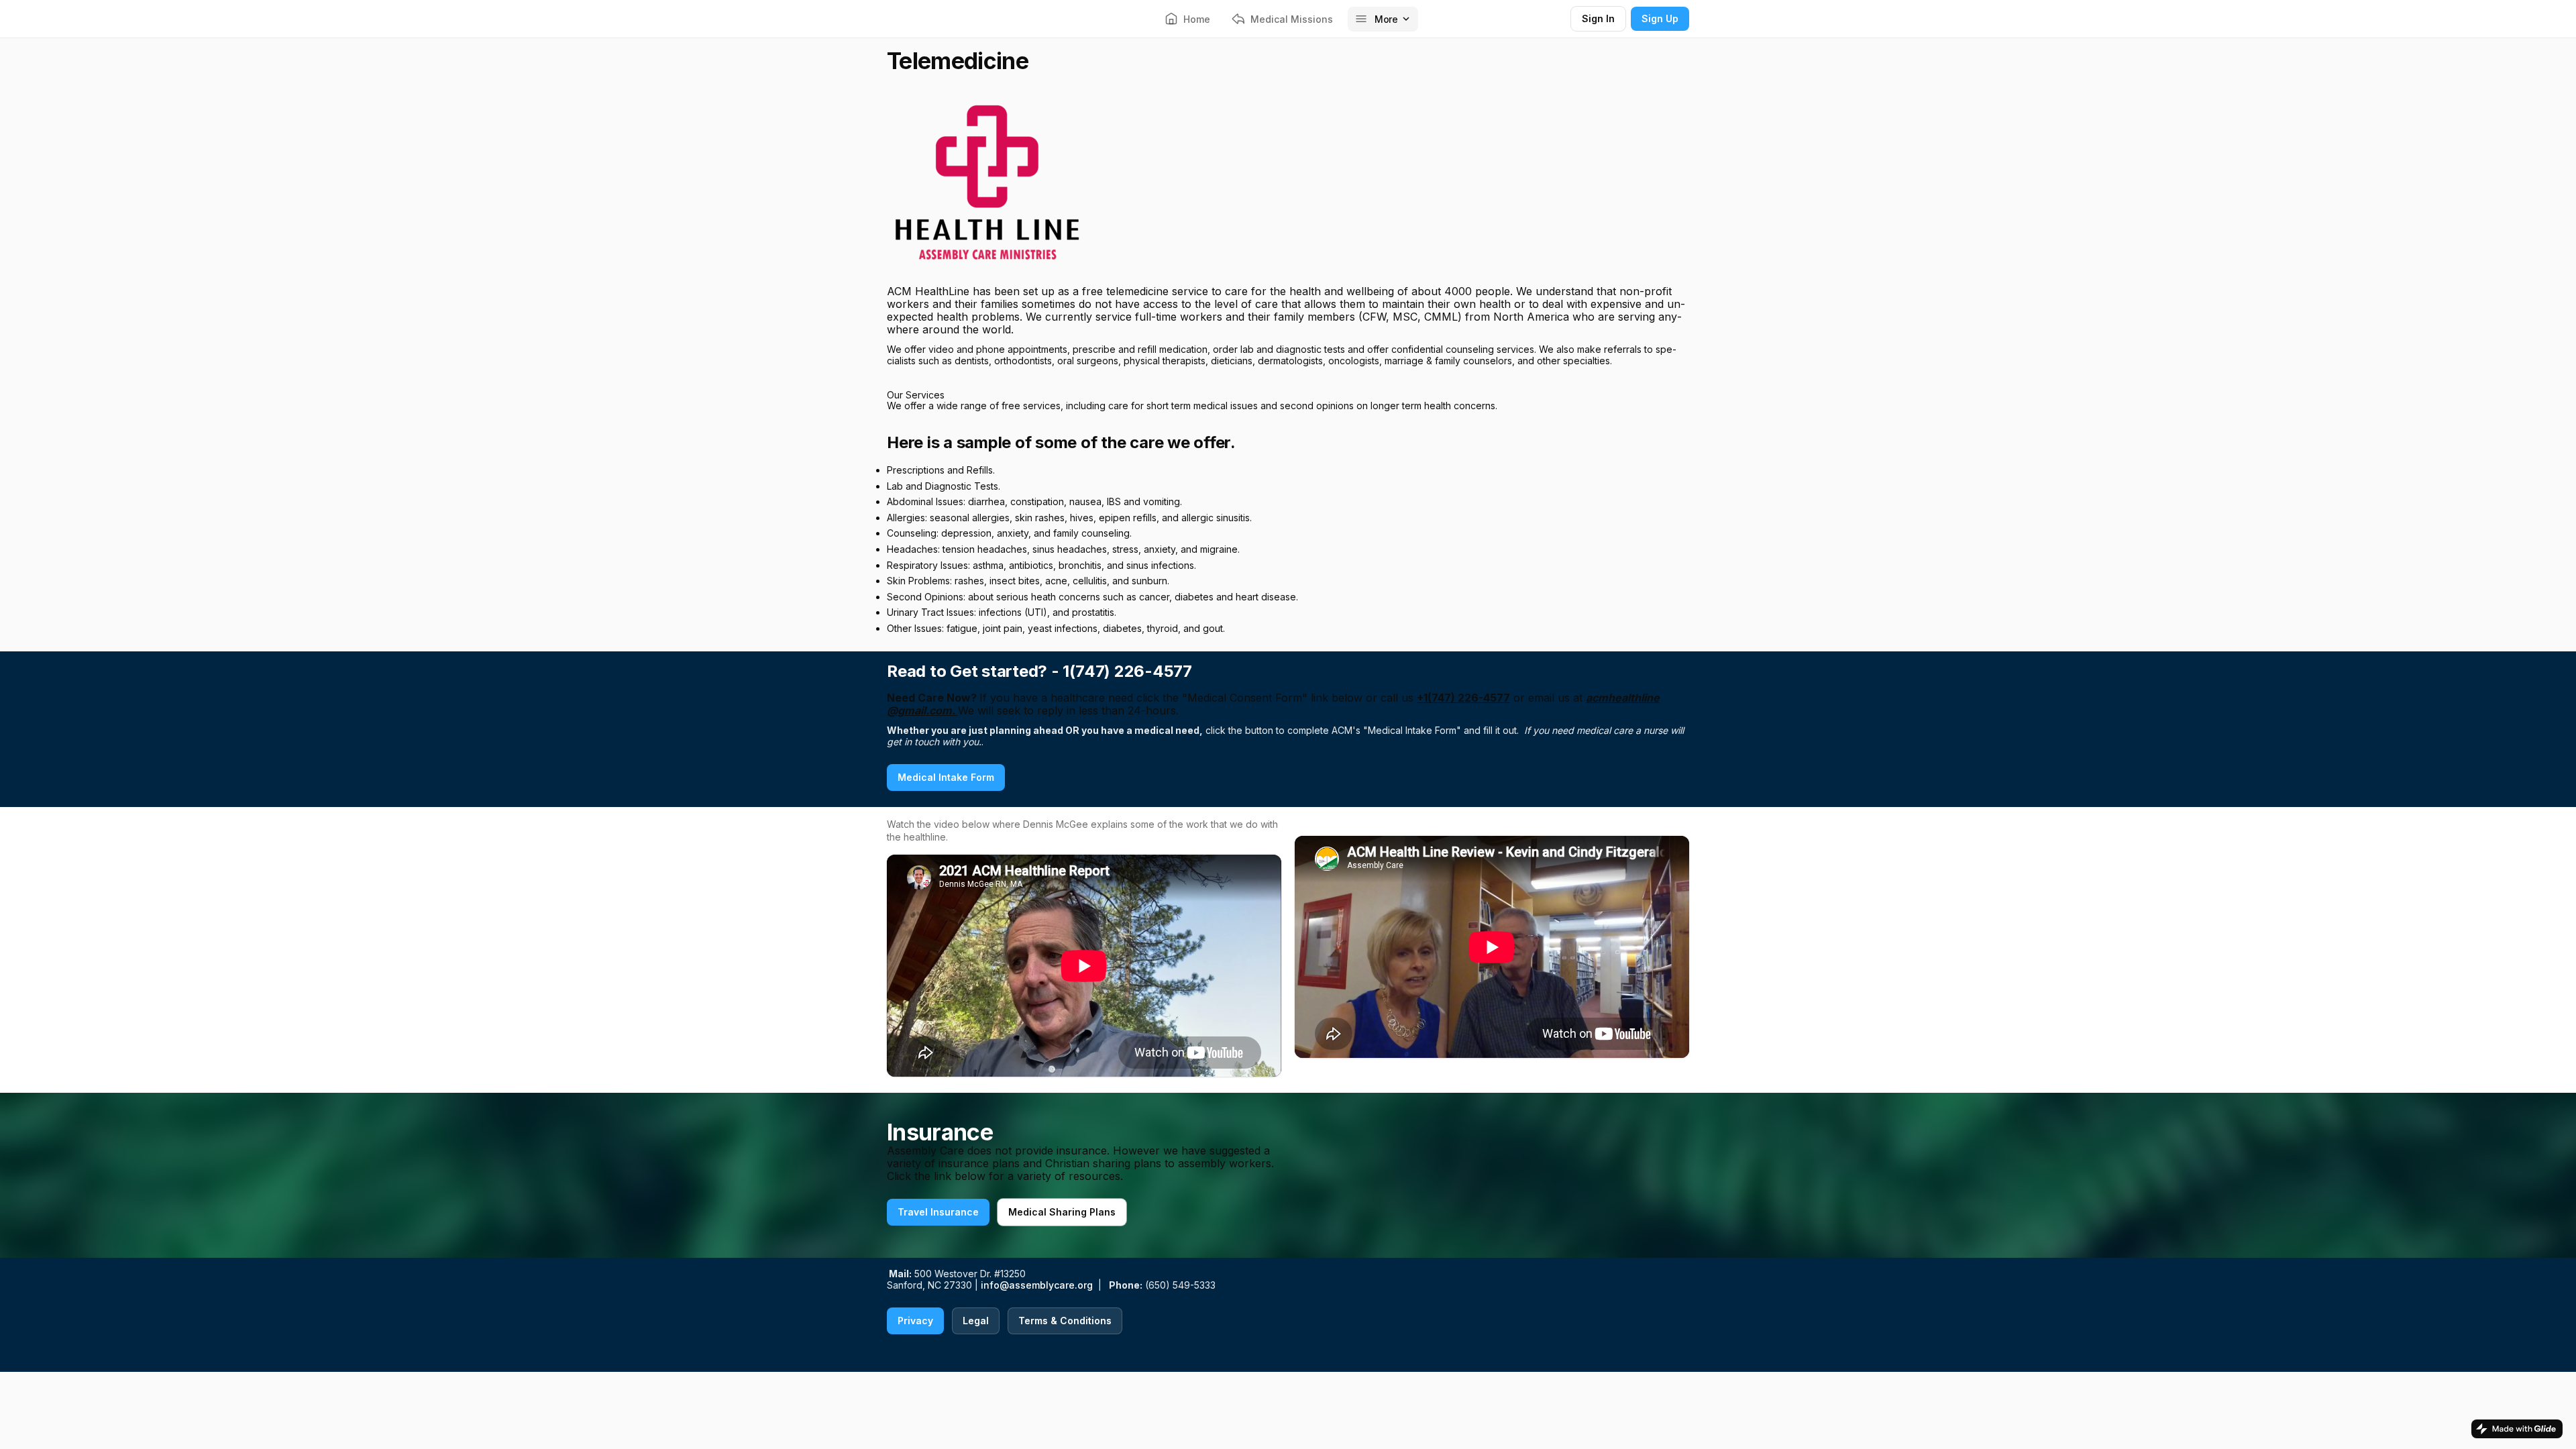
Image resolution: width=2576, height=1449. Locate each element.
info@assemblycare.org (1037, 1285)
